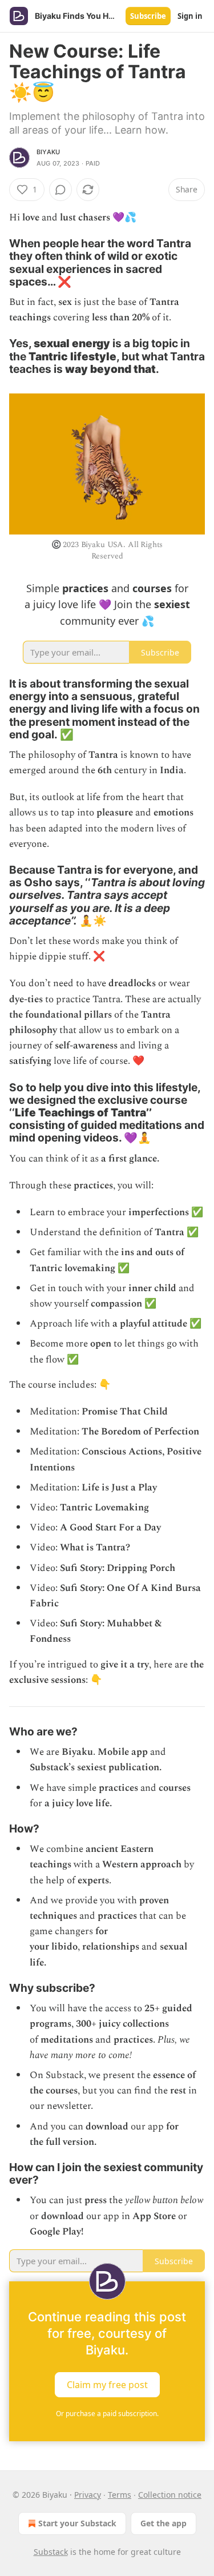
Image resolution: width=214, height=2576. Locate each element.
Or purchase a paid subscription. (107, 2414)
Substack (51, 2552)
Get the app (163, 2523)
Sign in (190, 16)
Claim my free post (107, 2384)
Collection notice (170, 2495)
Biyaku (48, 152)
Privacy (88, 2495)
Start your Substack (77, 2523)
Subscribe (148, 16)
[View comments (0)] (60, 190)
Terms (120, 2495)
